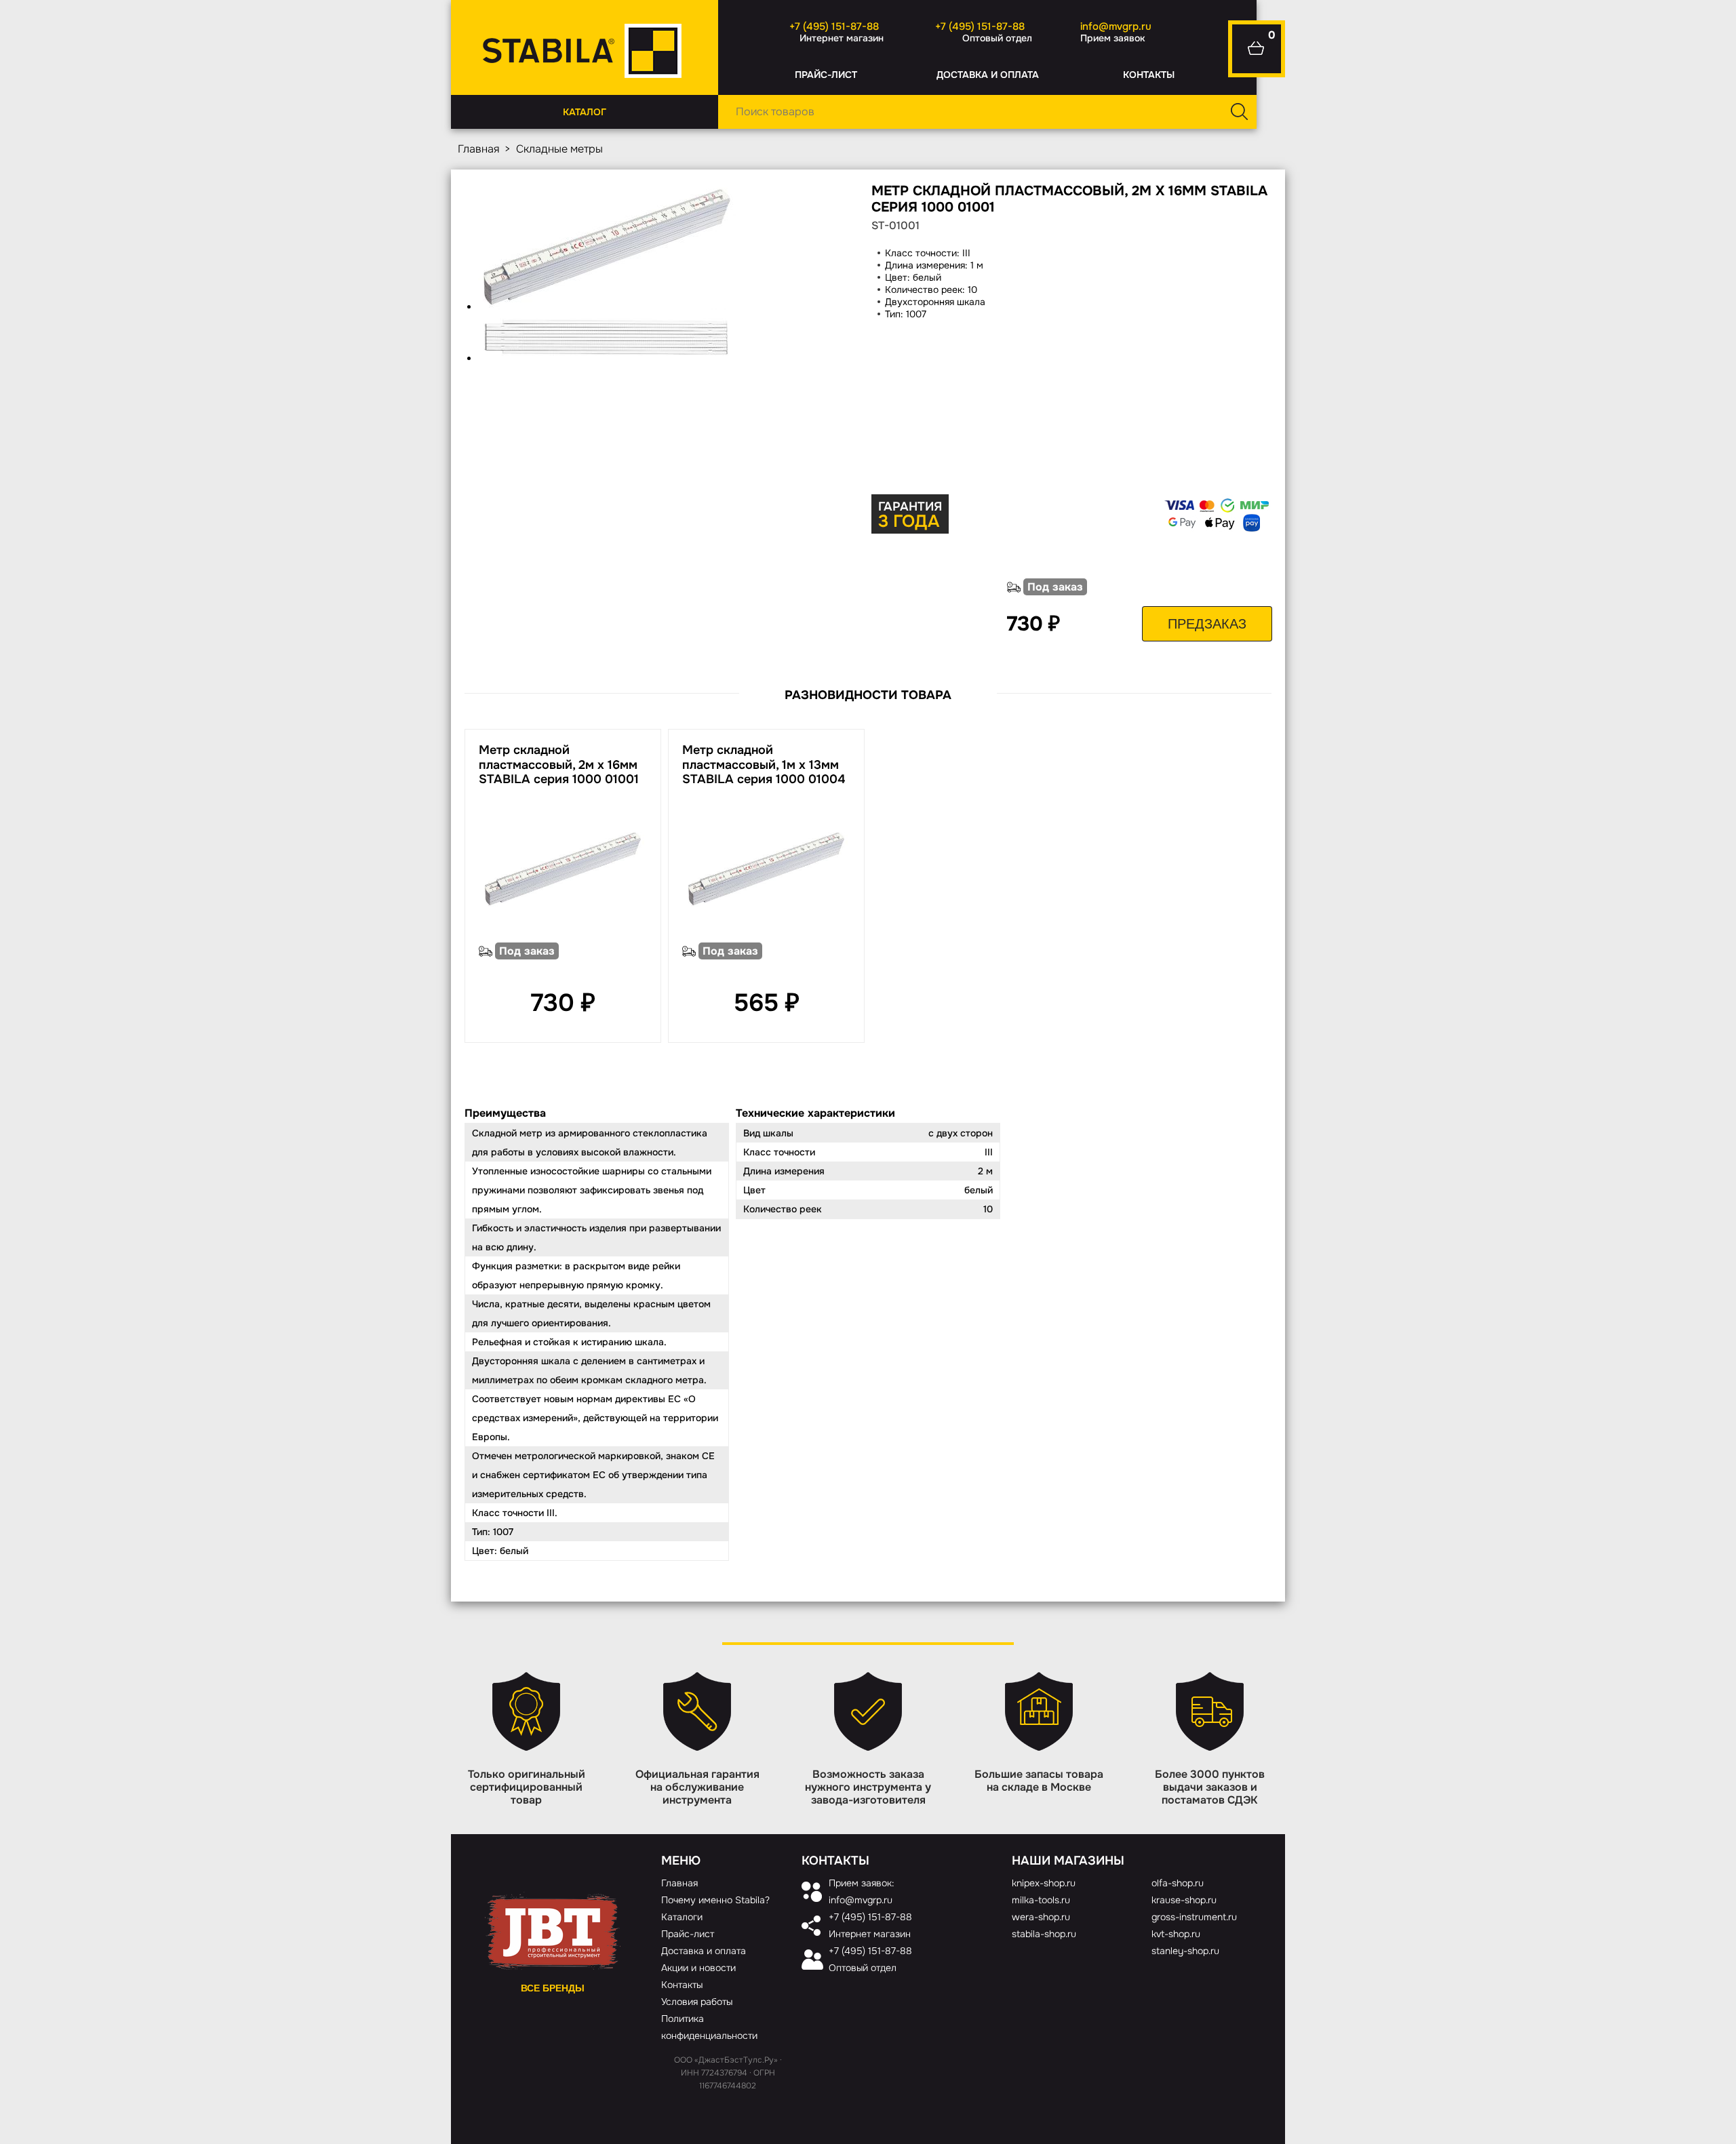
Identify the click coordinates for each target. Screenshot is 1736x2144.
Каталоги (682, 1917)
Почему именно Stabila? (715, 1900)
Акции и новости (698, 1968)
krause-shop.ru (1184, 1900)
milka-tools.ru (1041, 1900)
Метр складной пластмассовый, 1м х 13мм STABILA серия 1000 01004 (764, 765)
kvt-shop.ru (1176, 1934)
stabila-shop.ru (1044, 1934)
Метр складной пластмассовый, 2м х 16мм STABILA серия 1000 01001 (559, 765)
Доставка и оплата (988, 75)
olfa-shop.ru (1178, 1883)
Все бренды (553, 1988)
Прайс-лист (826, 75)
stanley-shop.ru (1185, 1951)
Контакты (1149, 75)
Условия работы (697, 2002)
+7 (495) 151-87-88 (834, 26)
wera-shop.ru (1041, 1917)
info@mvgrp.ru (1116, 26)
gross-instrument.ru (1194, 1917)
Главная (478, 149)
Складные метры (559, 149)
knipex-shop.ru (1044, 1883)
